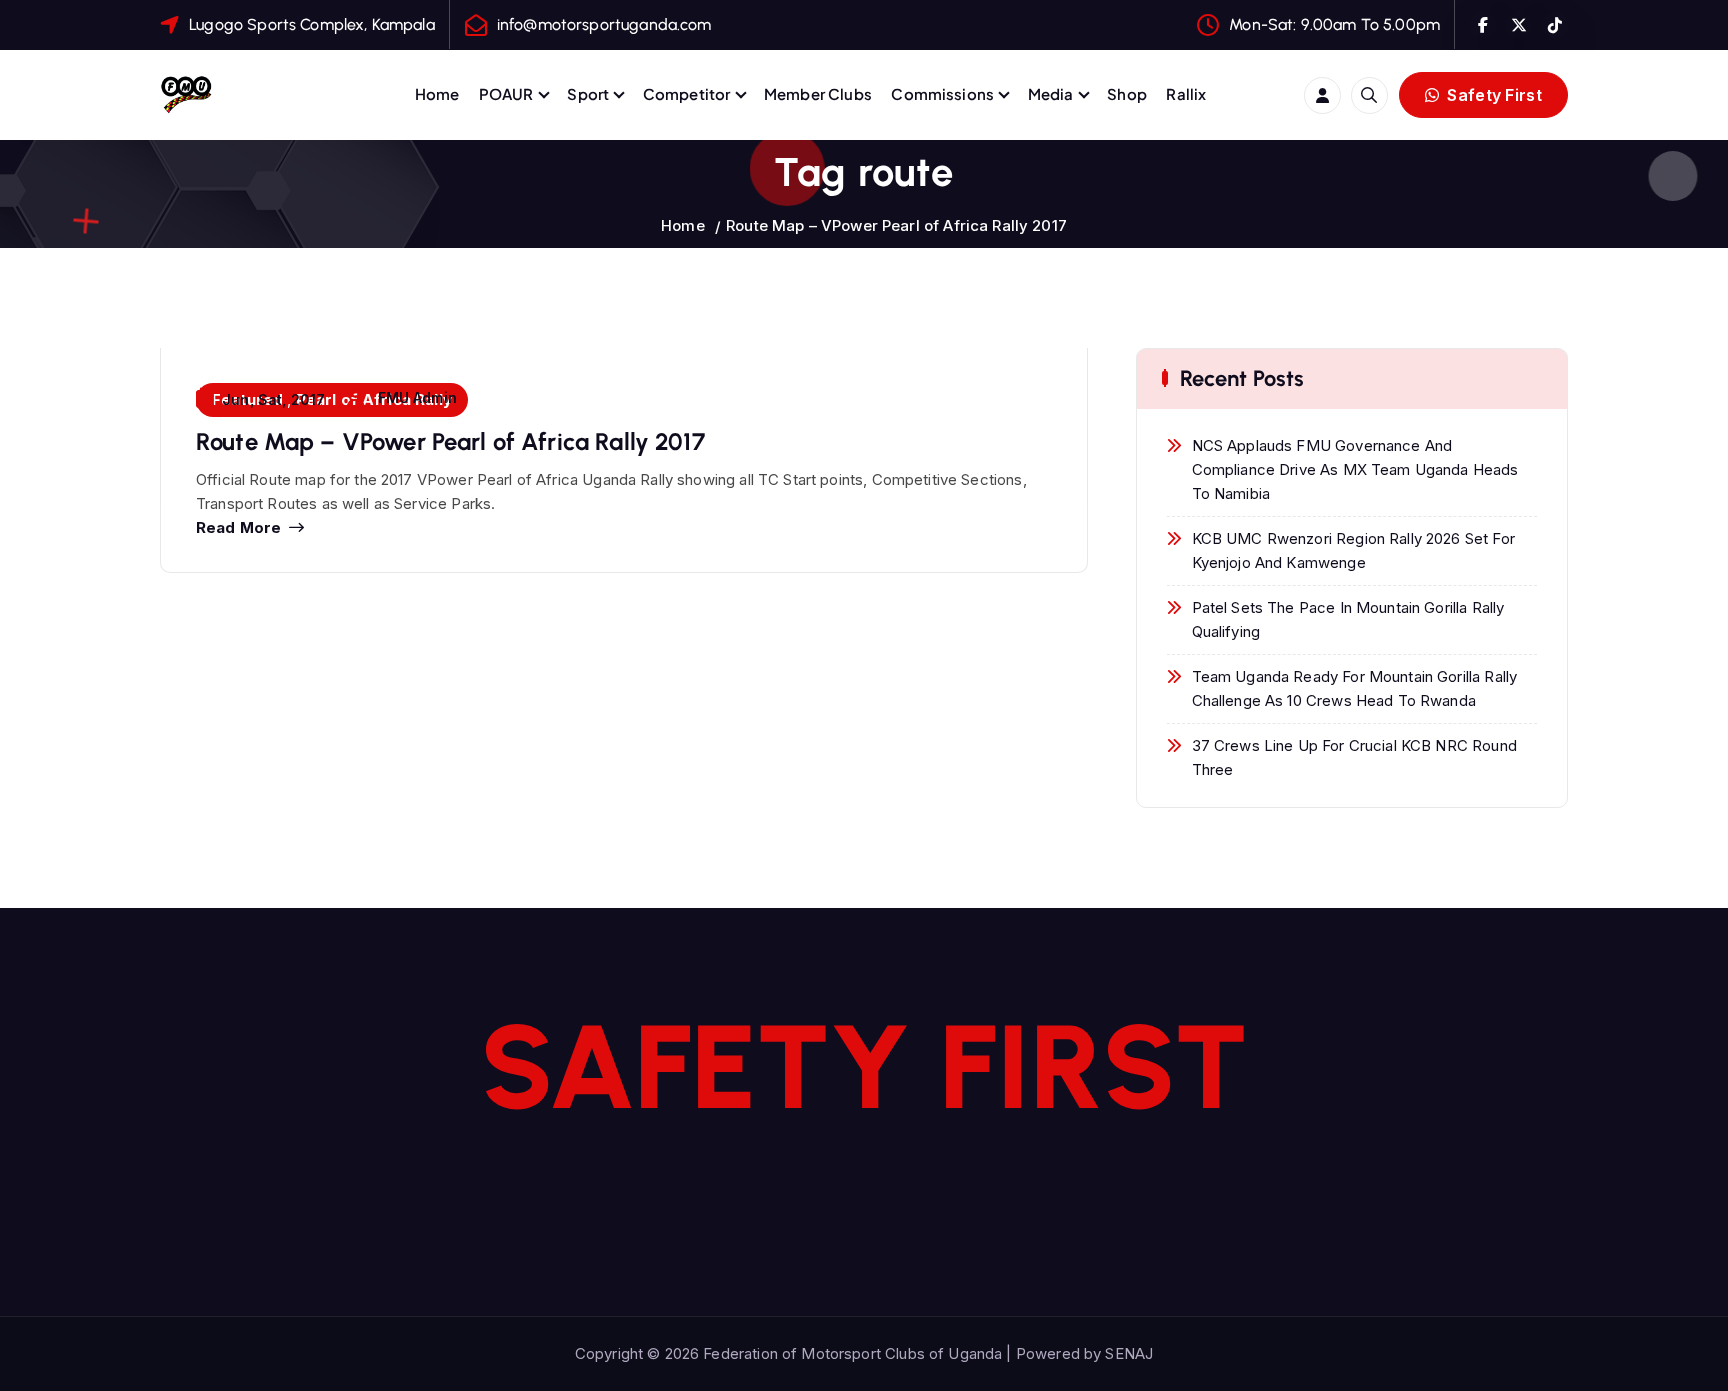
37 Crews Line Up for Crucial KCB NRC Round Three (1354, 757)
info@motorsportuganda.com (604, 24)
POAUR (506, 93)
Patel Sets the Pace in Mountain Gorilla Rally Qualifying (1348, 619)
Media (1051, 93)
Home (437, 93)
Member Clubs (818, 93)
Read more (238, 528)
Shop (1127, 93)
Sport (588, 93)
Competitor (687, 93)
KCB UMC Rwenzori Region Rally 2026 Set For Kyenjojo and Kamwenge (1353, 550)
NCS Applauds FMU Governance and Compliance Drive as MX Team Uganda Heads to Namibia (1355, 469)
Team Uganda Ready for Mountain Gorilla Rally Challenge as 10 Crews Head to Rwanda (1355, 688)
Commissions (942, 93)
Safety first (864, 1067)
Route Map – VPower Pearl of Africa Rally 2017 (896, 225)
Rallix (1186, 93)
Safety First (1492, 95)
